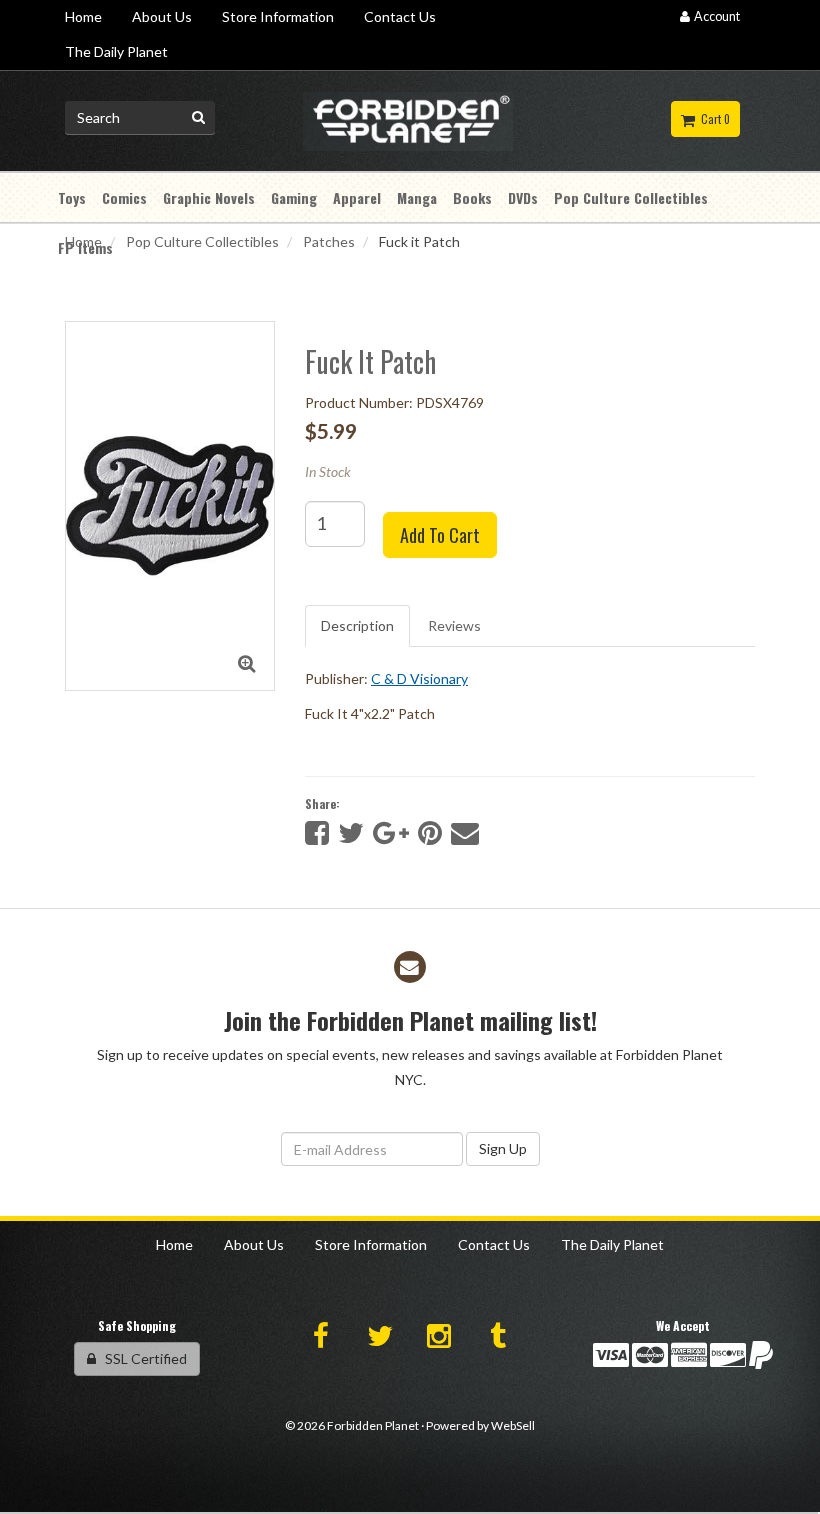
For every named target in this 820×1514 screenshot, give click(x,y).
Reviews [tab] (454, 625)
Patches (329, 241)
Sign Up (503, 1148)
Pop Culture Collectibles (202, 241)
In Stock (328, 471)
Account (715, 16)
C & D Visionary (419, 678)
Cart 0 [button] (712, 119)
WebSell (513, 1425)
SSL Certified (141, 1358)
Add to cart (440, 535)
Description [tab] (357, 625)
